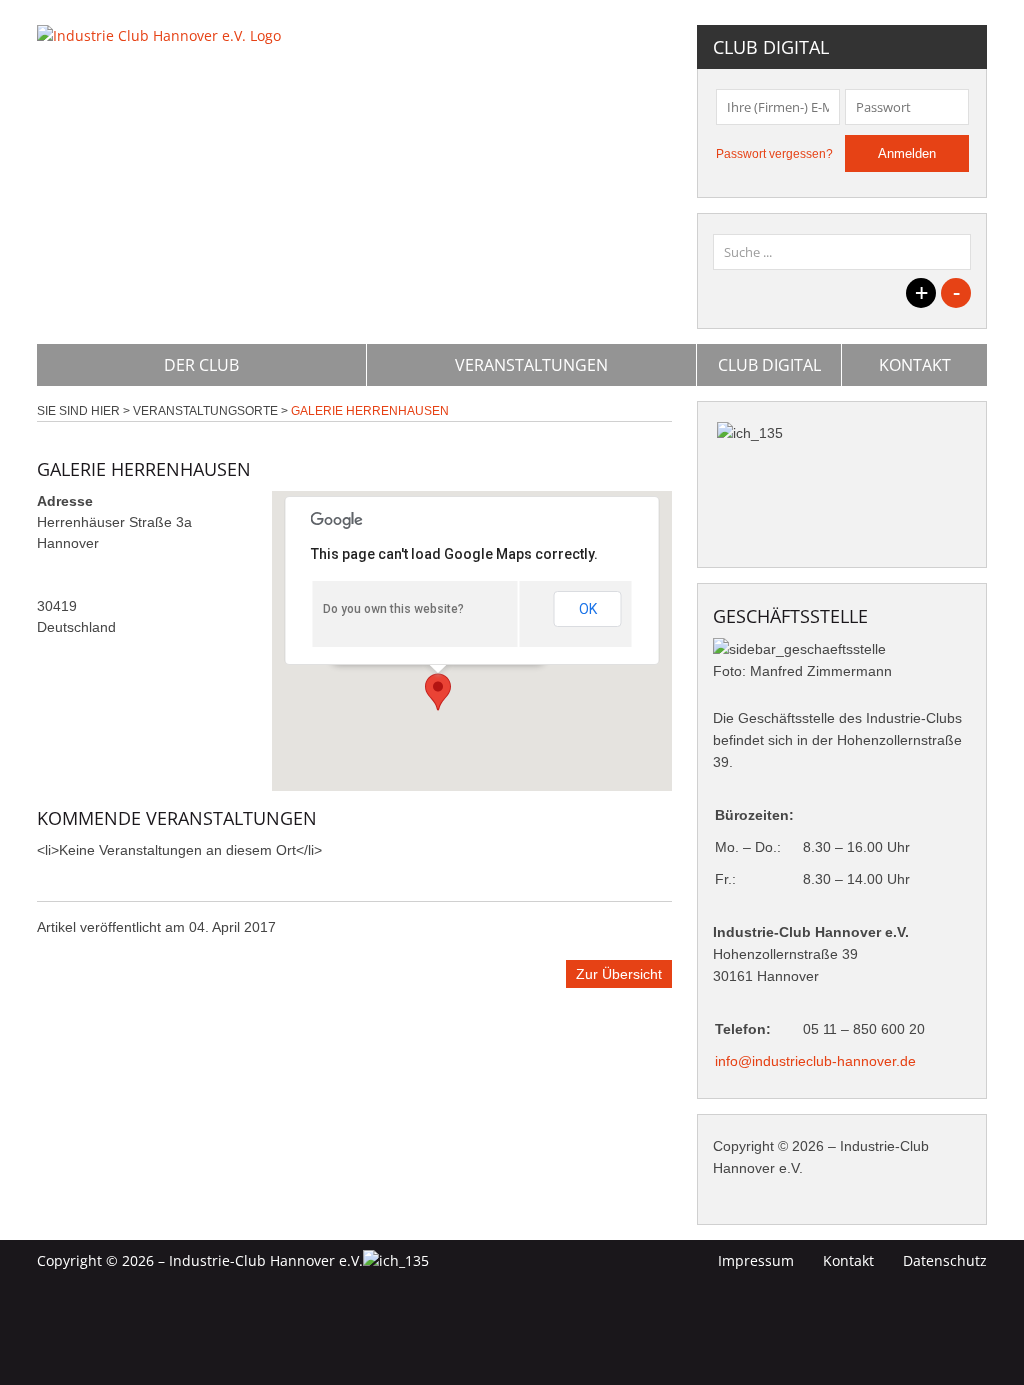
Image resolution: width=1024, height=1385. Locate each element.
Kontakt (915, 365)
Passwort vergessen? (774, 154)
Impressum (756, 1260)
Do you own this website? (393, 609)
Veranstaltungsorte (205, 411)
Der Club (201, 365)
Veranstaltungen (531, 365)
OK (588, 609)
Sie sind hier (78, 411)
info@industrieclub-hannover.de (815, 1061)
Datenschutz (945, 1260)
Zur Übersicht (619, 974)
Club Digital (769, 365)
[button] (438, 692)
